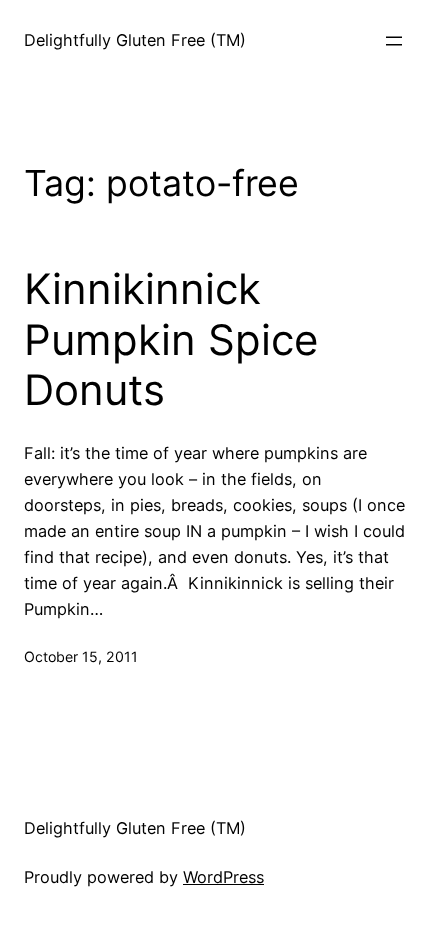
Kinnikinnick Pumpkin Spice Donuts (171, 339)
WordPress (223, 877)
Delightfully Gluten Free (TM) (135, 40)
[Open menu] (394, 41)
